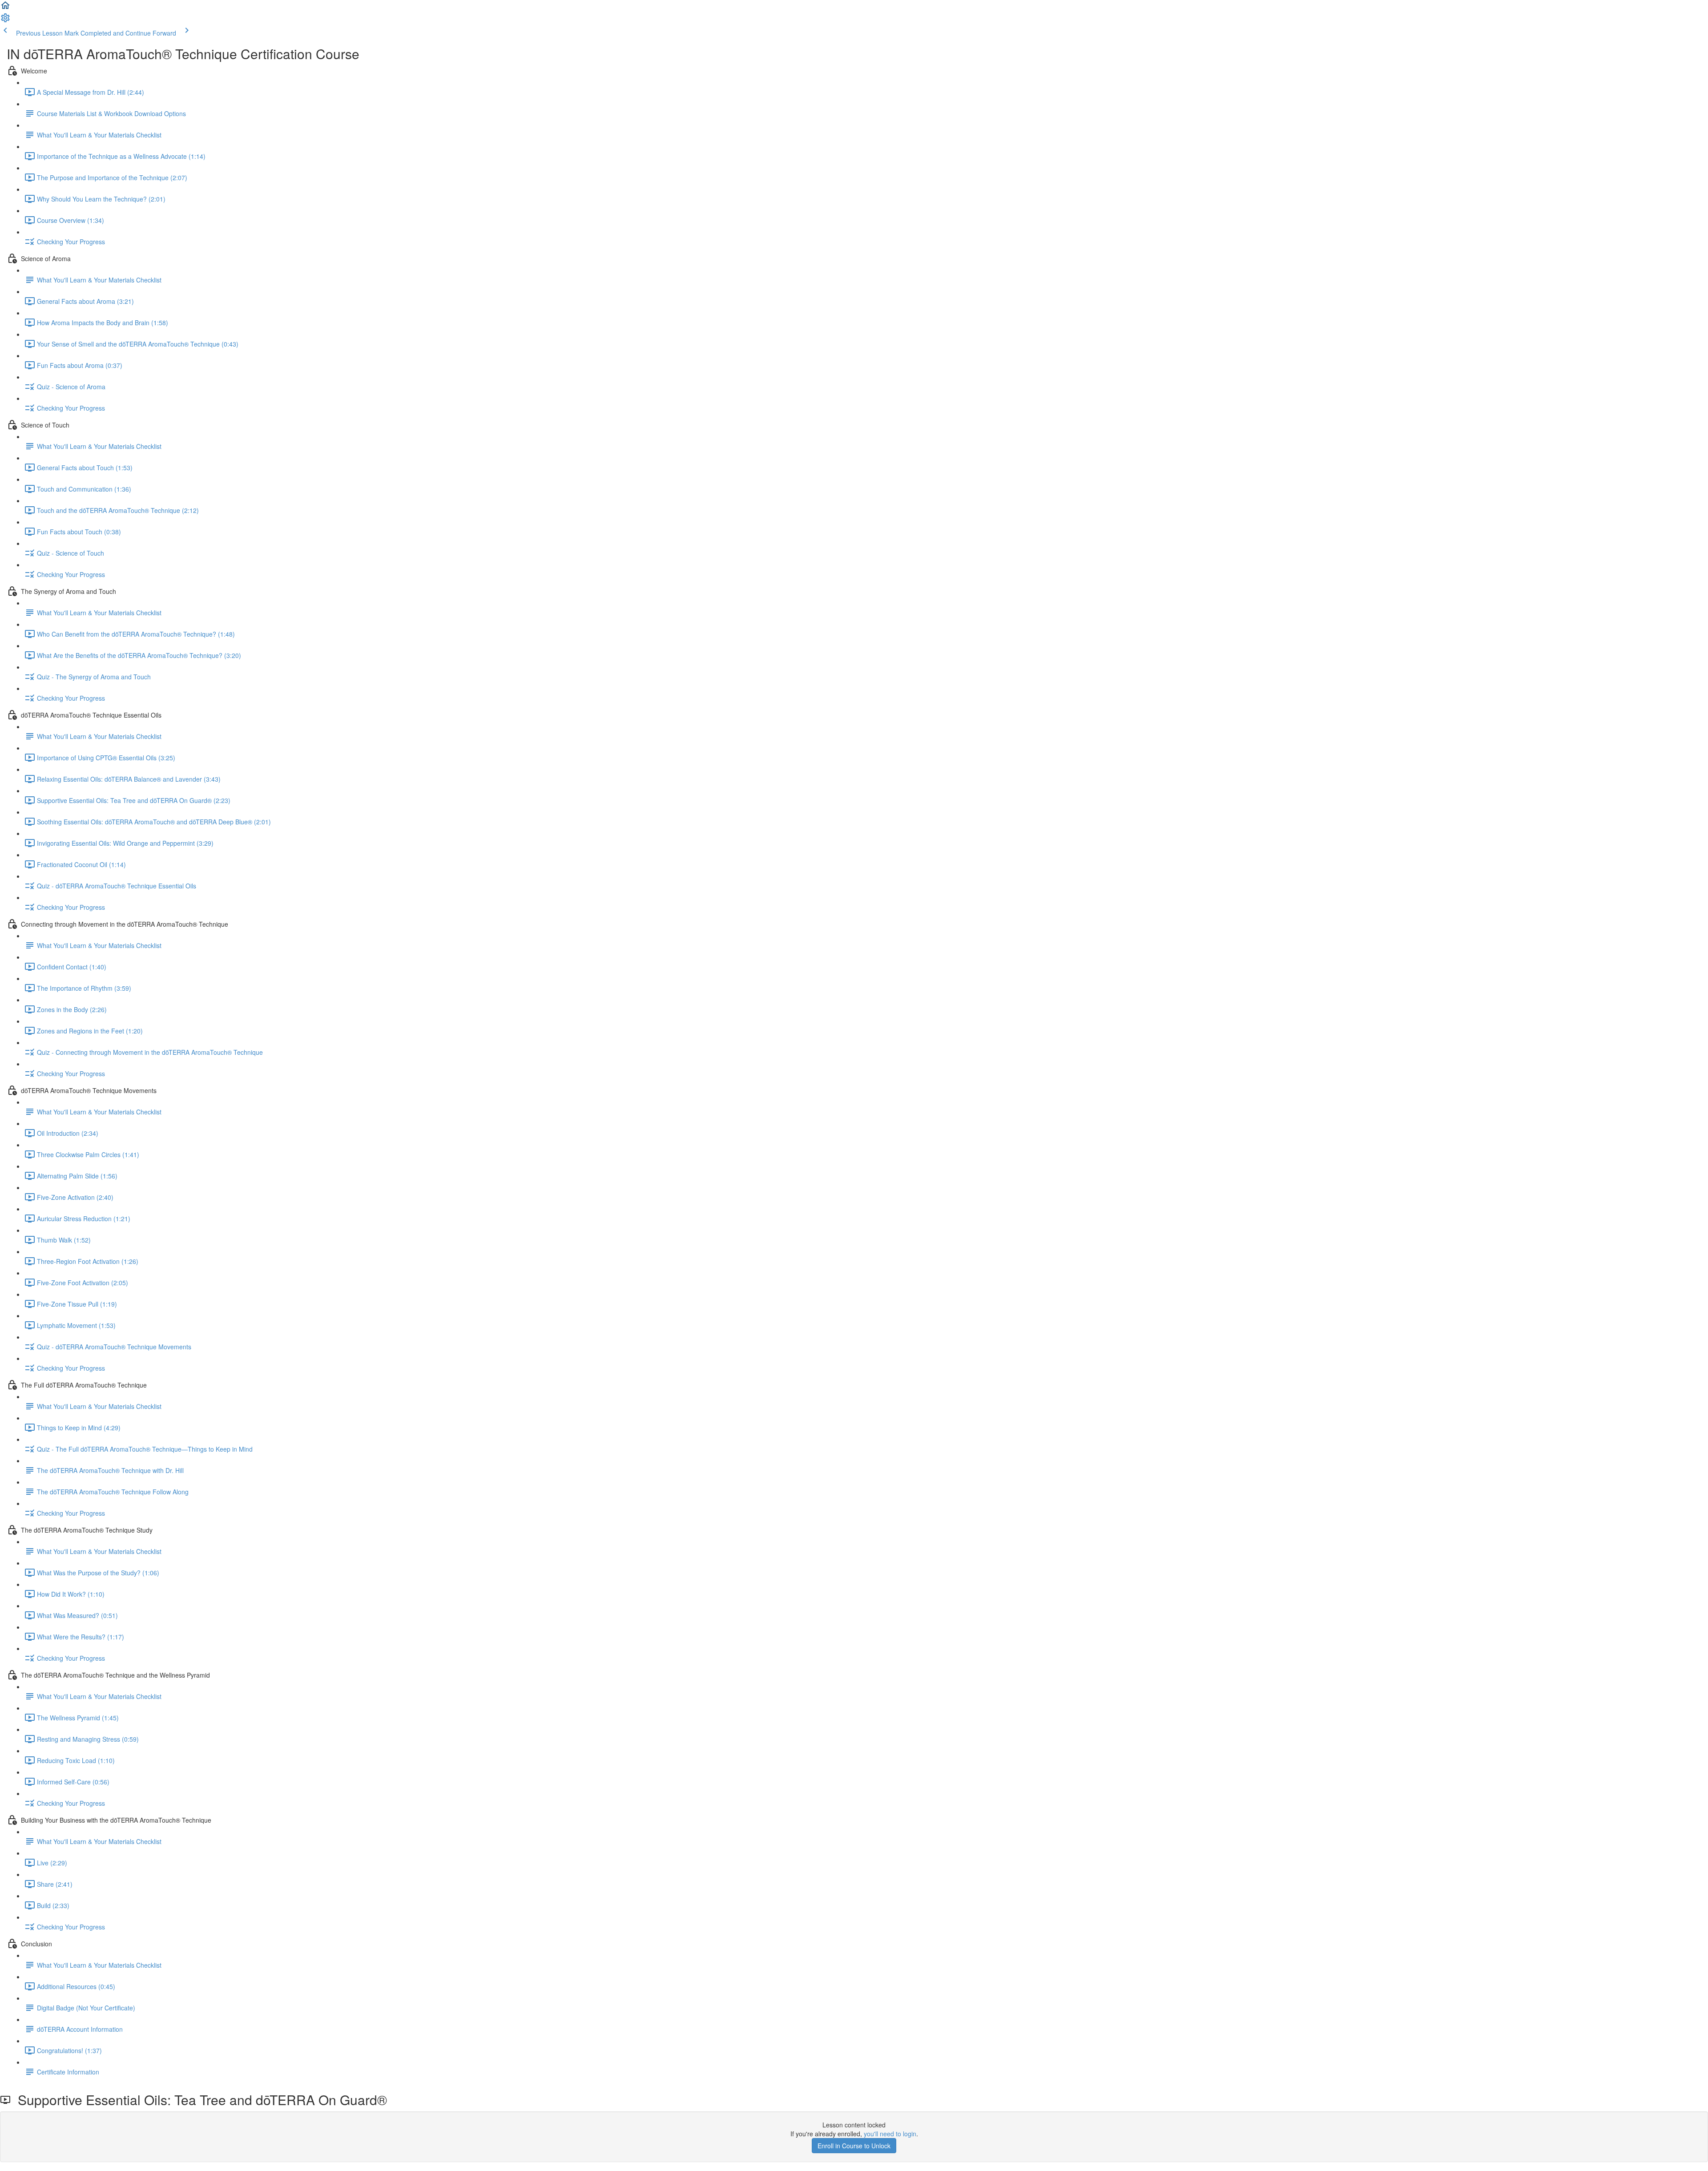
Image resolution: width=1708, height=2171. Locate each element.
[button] (5, 8)
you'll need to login (890, 2134)
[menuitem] (5, 20)
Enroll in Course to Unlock (854, 2146)
